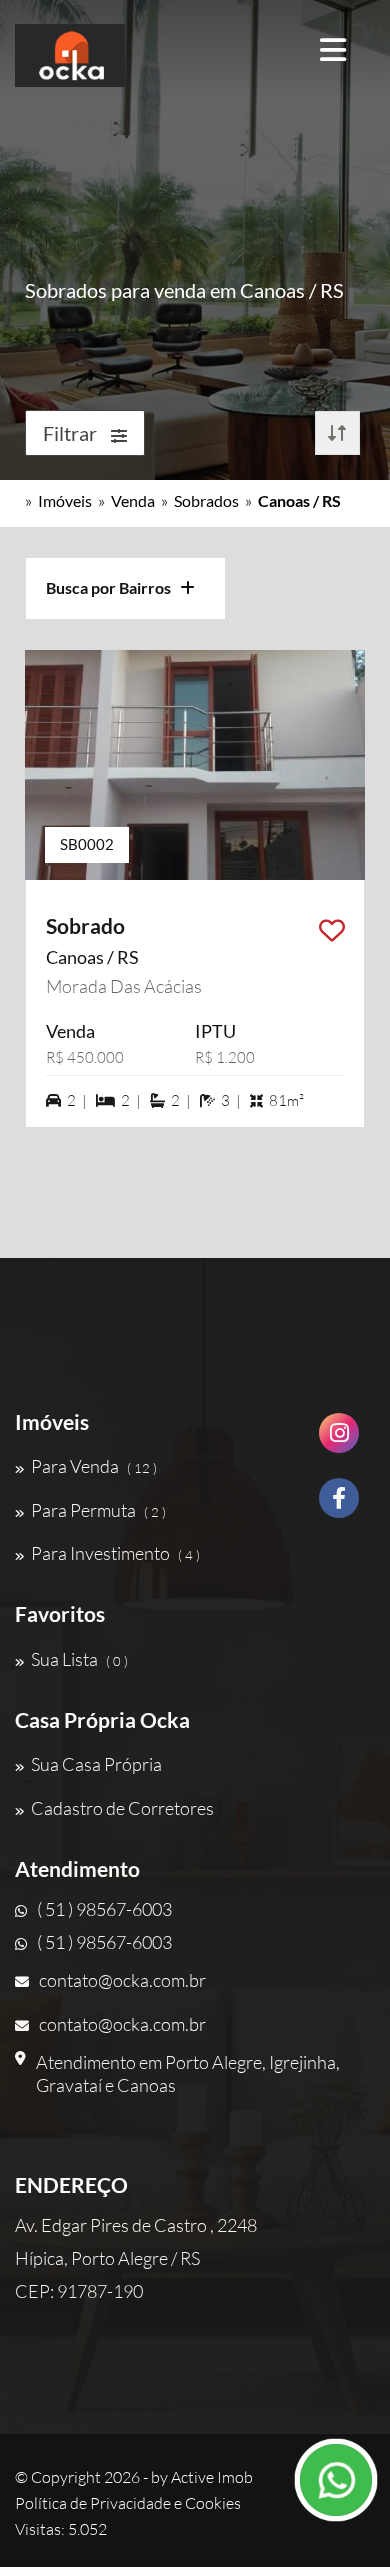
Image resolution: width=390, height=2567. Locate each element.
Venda (133, 500)
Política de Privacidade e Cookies (128, 2503)
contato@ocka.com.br (122, 1980)
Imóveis (65, 500)
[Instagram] (339, 1440)
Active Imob (212, 2477)
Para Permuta (98, 1510)
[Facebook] (339, 1505)
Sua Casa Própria (96, 1764)
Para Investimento (115, 1553)
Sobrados (206, 500)
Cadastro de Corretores (122, 1808)
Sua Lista (79, 1659)
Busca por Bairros (113, 587)
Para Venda (94, 1466)
